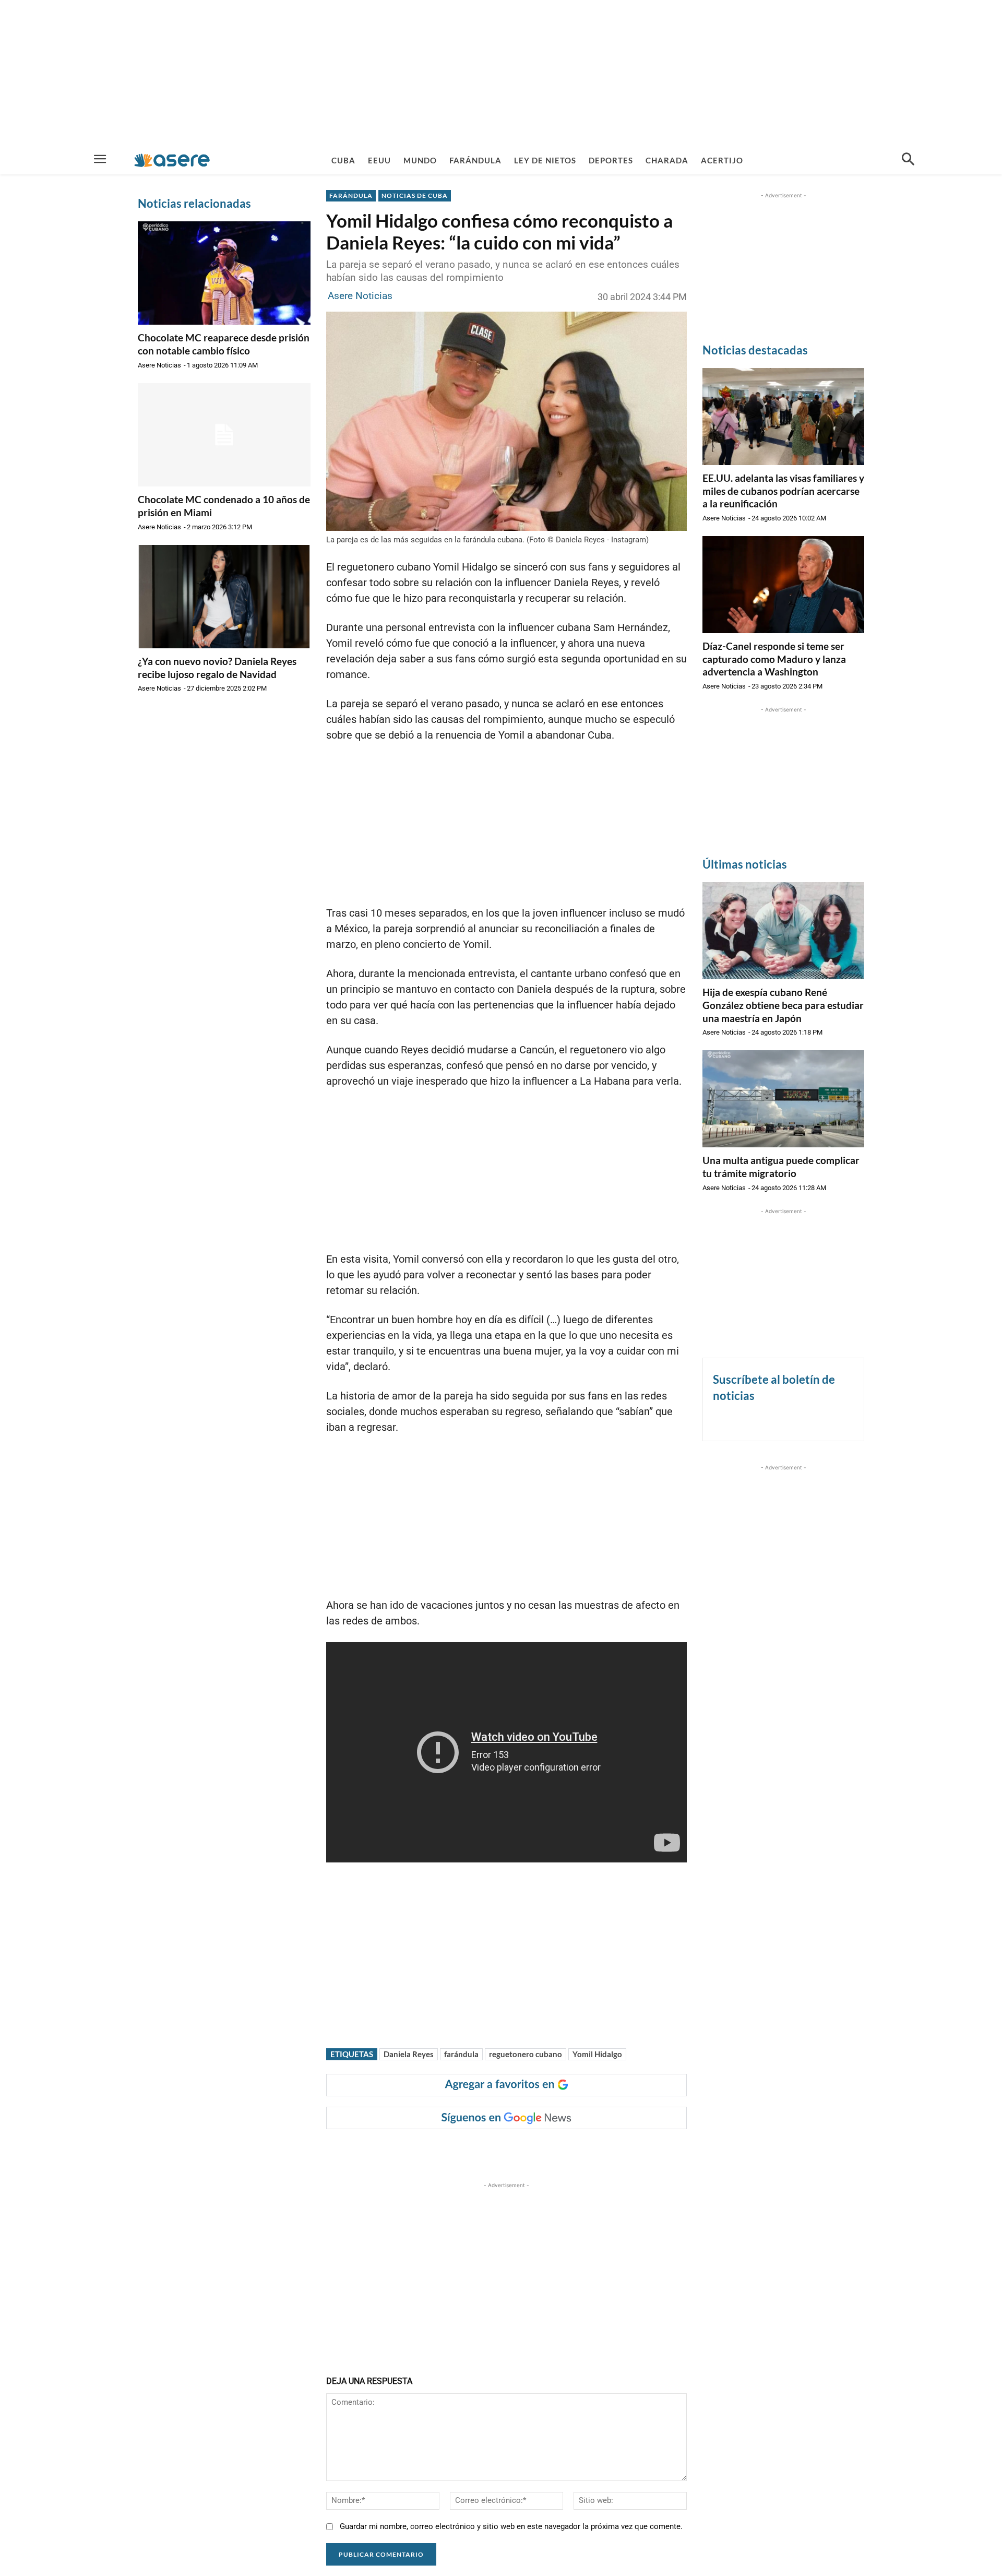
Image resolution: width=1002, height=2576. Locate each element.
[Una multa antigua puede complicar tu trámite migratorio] (783, 1099)
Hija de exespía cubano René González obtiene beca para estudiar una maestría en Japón (783, 1005)
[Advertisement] (501, 73)
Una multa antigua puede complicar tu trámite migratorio (781, 1167)
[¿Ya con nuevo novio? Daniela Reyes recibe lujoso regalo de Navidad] (224, 597)
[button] (908, 160)
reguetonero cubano (526, 2054)
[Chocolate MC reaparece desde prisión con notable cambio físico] (224, 273)
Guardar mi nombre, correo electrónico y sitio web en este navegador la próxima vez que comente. (511, 2526)
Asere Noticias (159, 365)
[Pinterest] (457, 2150)
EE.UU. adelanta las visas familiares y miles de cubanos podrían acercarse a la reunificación (783, 491)
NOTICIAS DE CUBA (415, 195)
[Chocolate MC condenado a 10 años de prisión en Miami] (224, 435)
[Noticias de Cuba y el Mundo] (172, 160)
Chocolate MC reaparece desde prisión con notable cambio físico (224, 344)
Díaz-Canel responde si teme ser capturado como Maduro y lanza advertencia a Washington (774, 659)
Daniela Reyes (409, 2054)
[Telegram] (505, 2150)
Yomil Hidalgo (597, 2054)
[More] (530, 2150)
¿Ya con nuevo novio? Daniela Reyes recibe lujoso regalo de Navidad (217, 668)
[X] (433, 2150)
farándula (461, 2054)
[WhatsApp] (481, 2150)
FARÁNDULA (351, 195)
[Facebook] (409, 2150)
